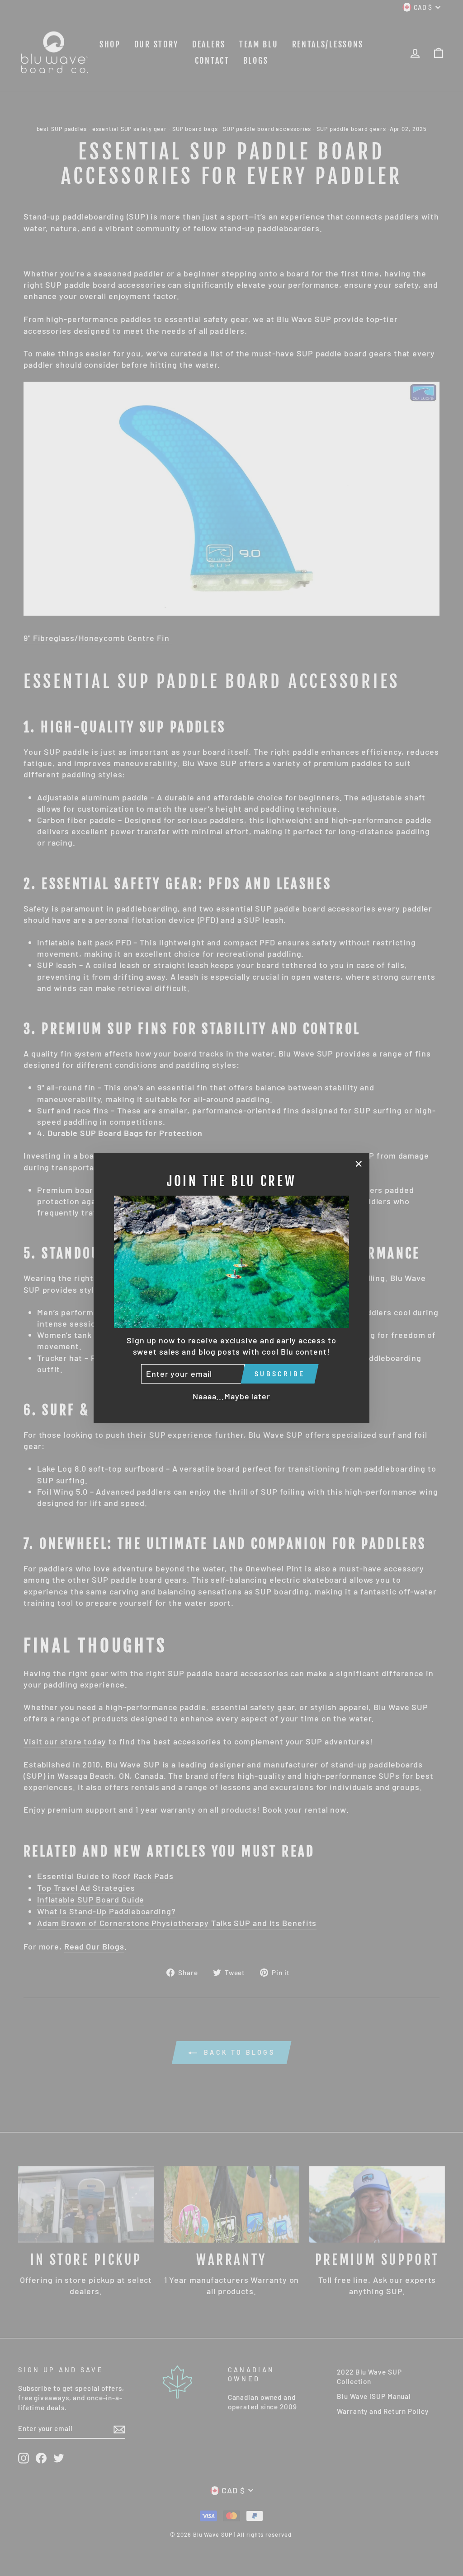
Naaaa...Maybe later (231, 1396)
